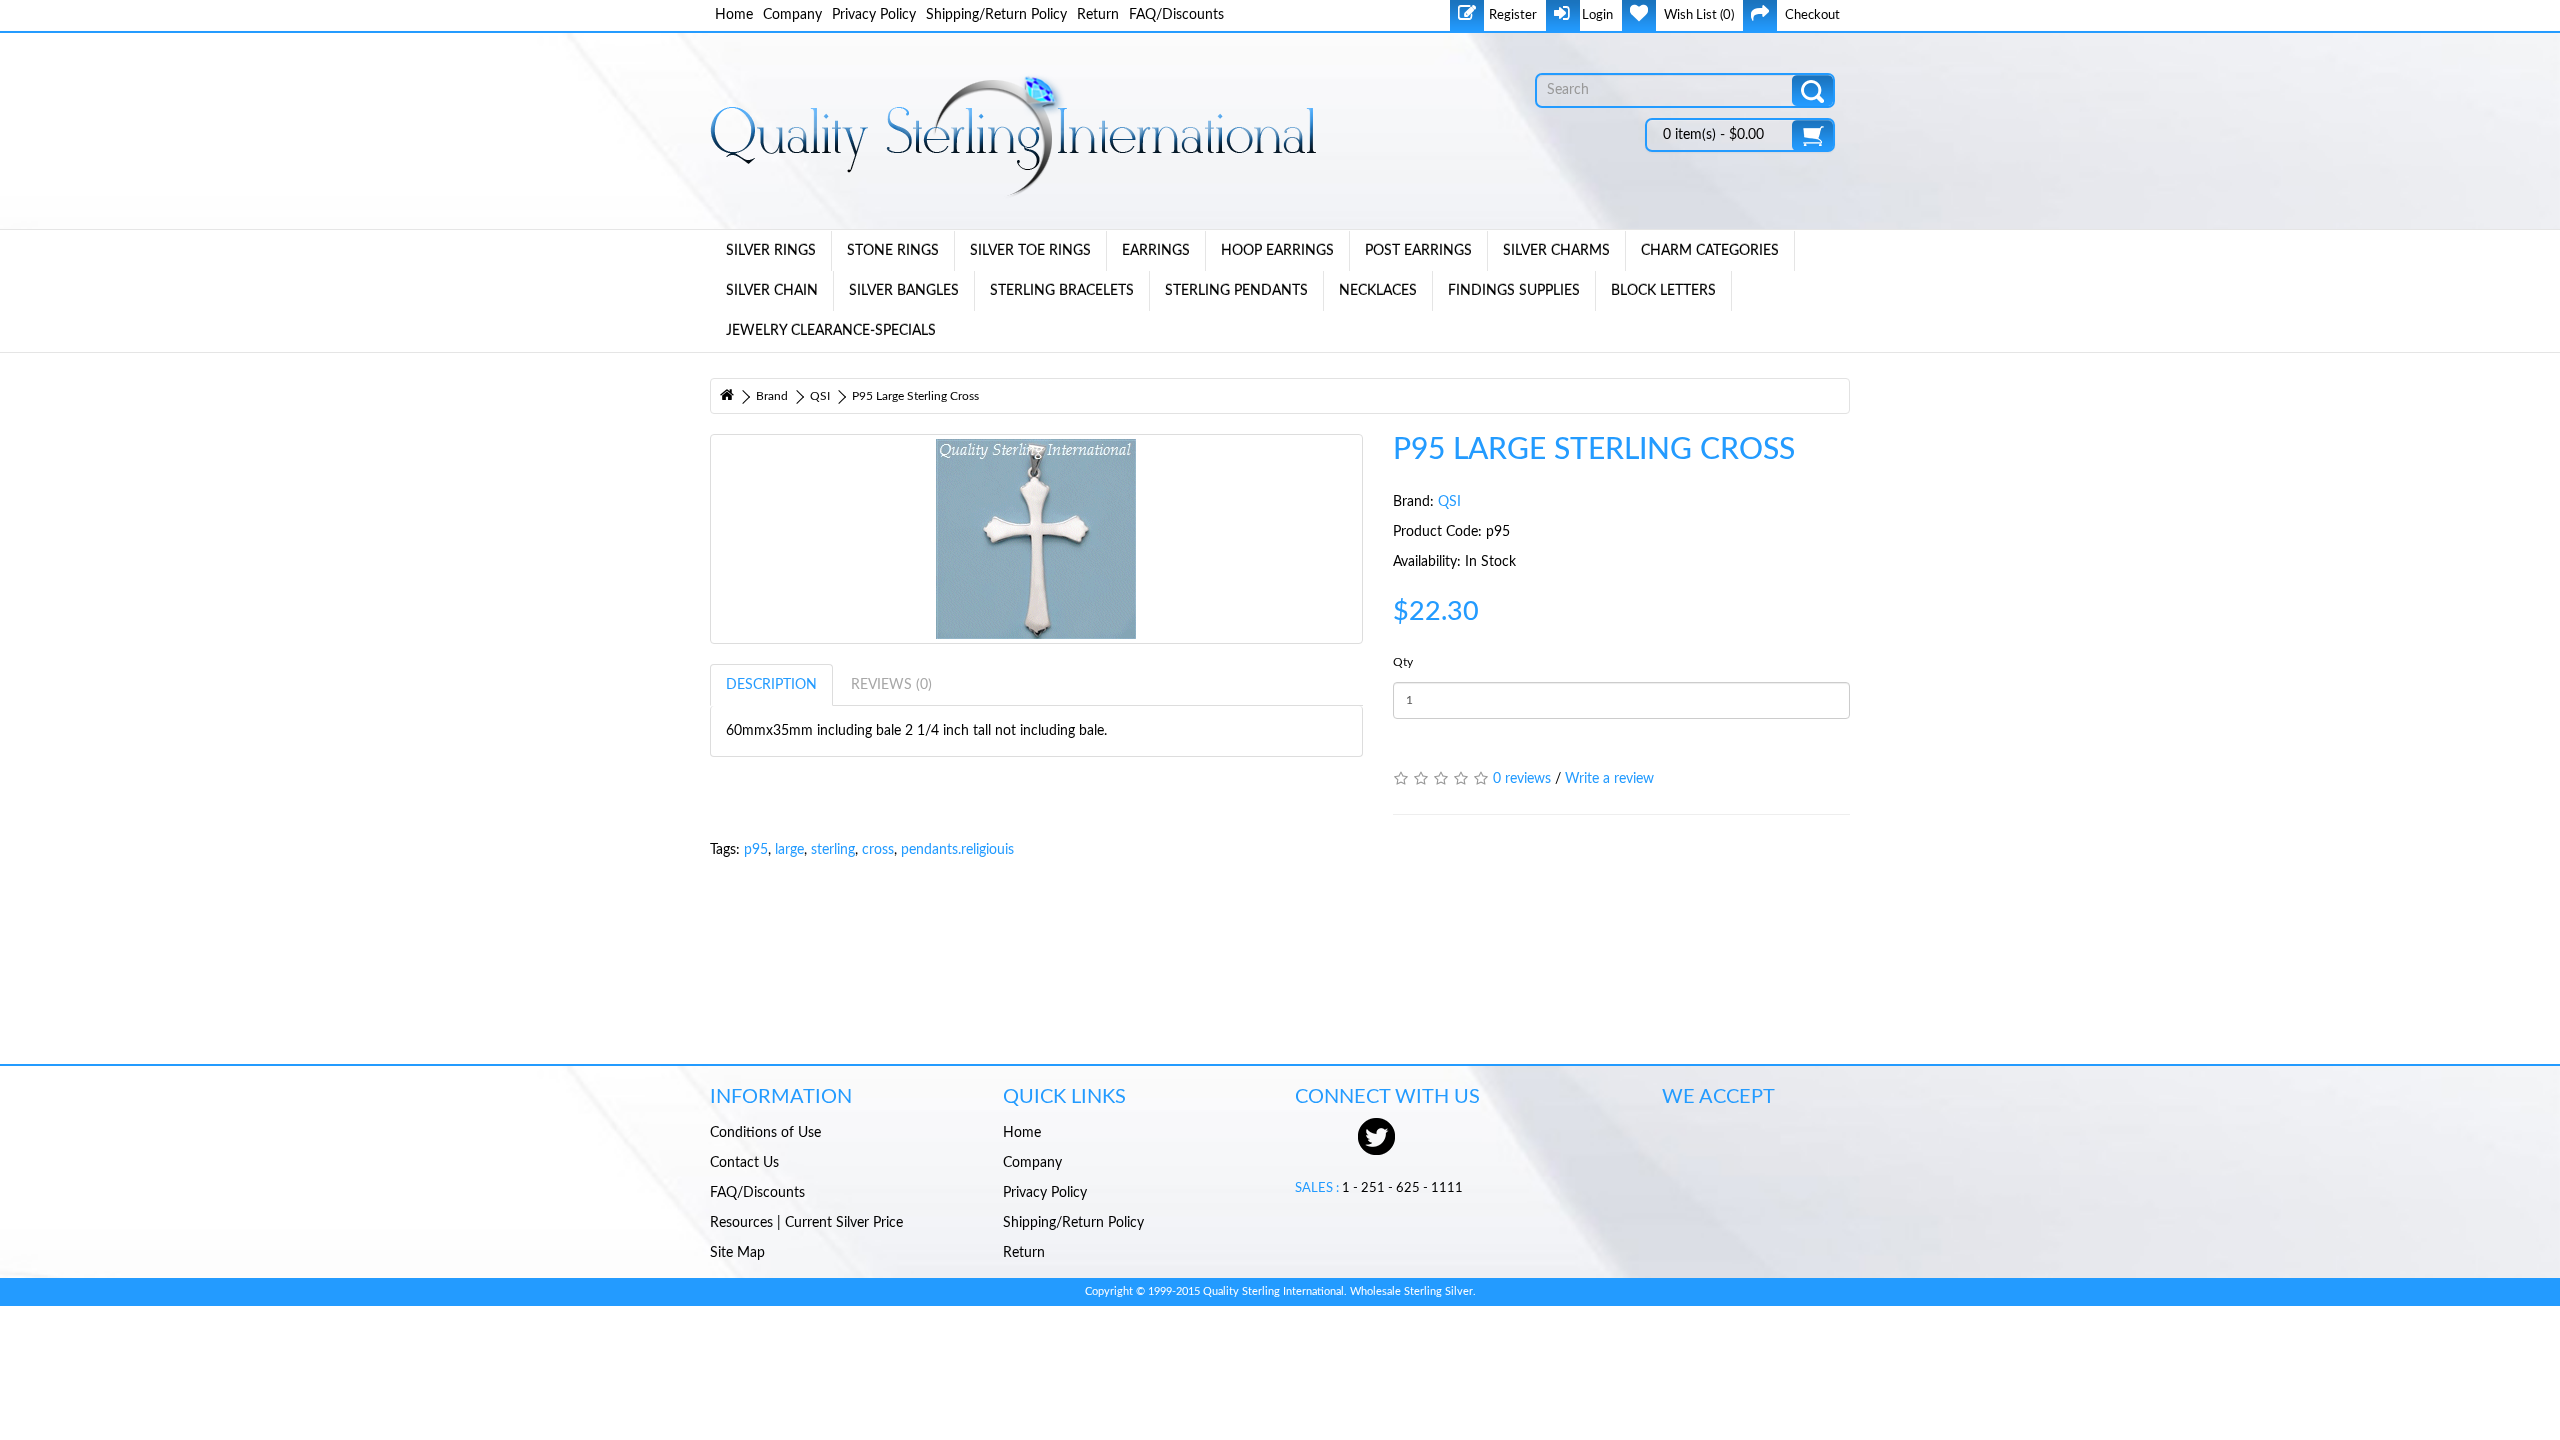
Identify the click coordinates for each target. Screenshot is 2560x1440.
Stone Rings (893, 251)
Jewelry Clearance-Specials (831, 331)
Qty (1403, 662)
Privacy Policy (874, 15)
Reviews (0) (891, 685)
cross (878, 850)
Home (734, 15)
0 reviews (1522, 779)
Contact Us (744, 1163)
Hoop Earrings (1277, 251)
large (789, 850)
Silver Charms (1556, 251)
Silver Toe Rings (1030, 251)
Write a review (1609, 779)
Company (792, 15)
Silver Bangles (904, 291)
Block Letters (1663, 291)
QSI (820, 396)
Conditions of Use (765, 1133)
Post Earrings (1418, 251)
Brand (772, 396)
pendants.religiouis (957, 850)
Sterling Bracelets (1062, 291)
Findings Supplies (1514, 291)
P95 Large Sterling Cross (915, 396)
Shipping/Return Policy (996, 15)
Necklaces (1378, 291)
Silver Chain (772, 291)
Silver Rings (771, 251)
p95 (756, 850)
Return (1098, 15)
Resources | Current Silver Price (806, 1223)
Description (771, 685)
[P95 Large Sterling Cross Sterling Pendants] (1036, 539)
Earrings (1156, 251)
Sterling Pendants (1236, 291)
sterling (833, 850)
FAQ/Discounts (1176, 15)
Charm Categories (1710, 251)
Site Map (737, 1253)
